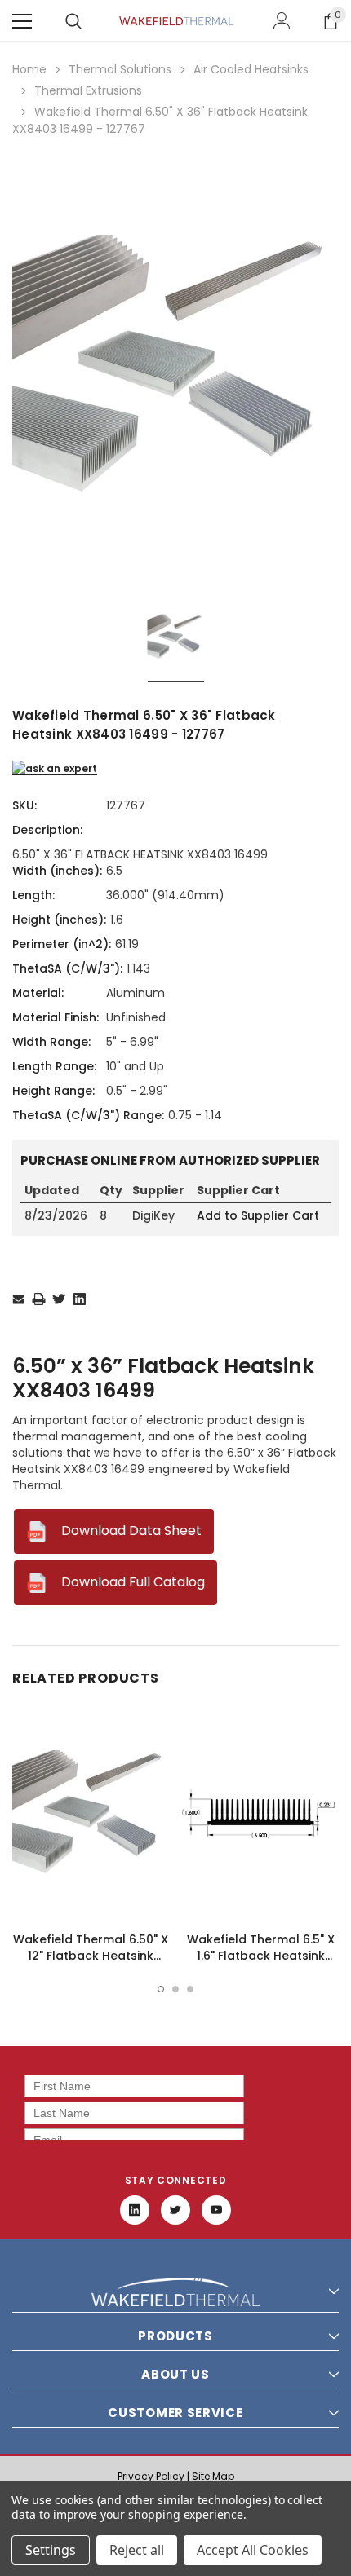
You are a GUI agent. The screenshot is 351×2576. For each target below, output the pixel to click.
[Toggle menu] (22, 21)
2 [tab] (175, 1989)
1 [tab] (161, 1989)
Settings (51, 2550)
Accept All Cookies (253, 2550)
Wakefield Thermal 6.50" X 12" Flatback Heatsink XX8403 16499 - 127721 (91, 1956)
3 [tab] (190, 1989)
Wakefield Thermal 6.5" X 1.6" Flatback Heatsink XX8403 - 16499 (261, 1956)
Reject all (137, 2550)
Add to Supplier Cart (258, 1215)
